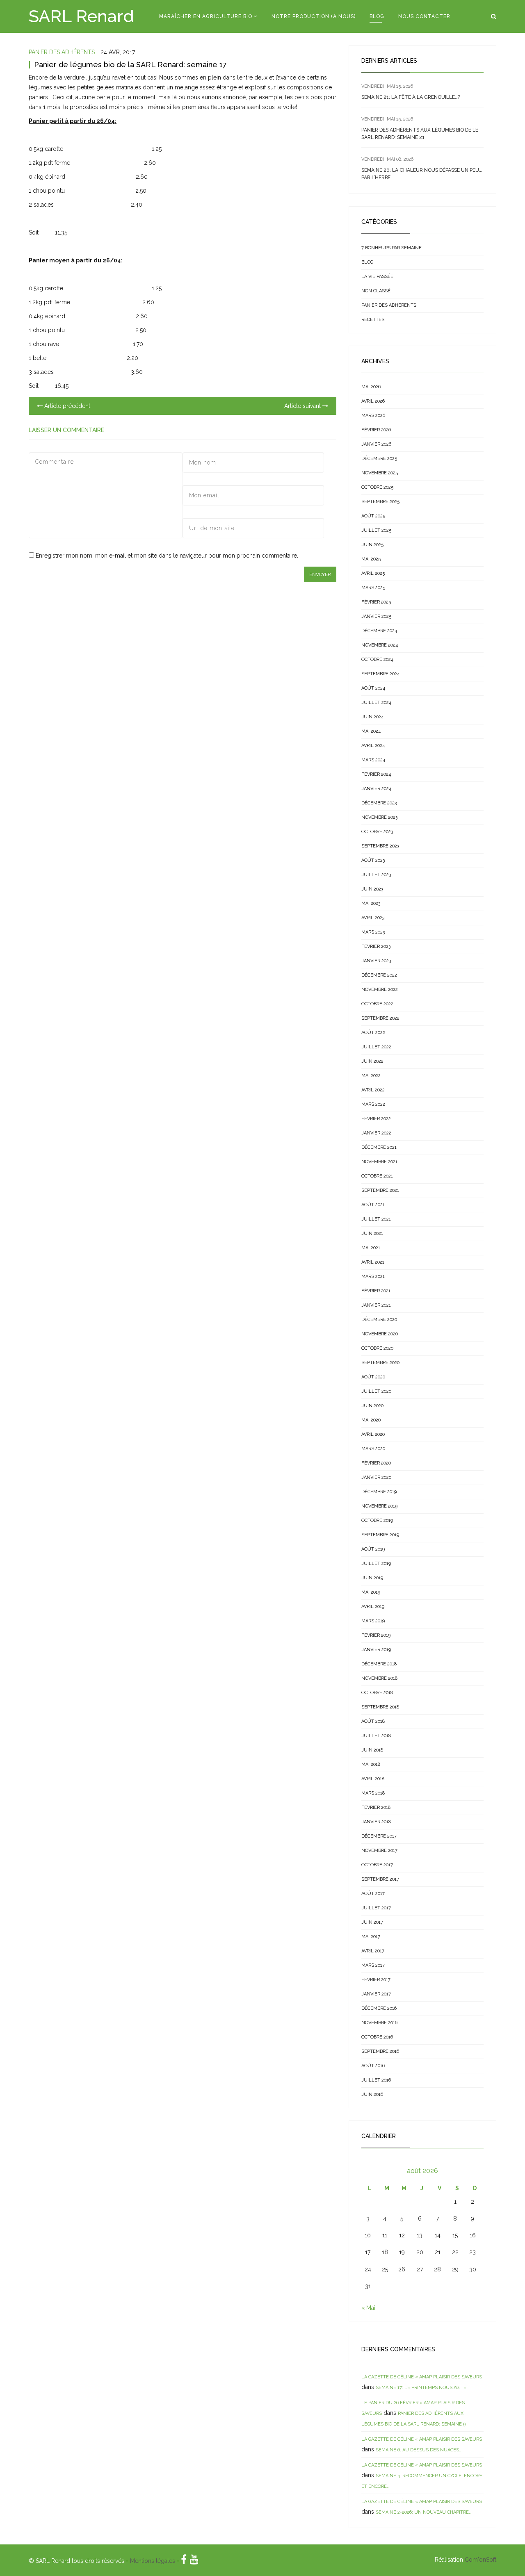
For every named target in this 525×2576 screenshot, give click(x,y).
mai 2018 (371, 1764)
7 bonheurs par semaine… (393, 248)
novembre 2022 (380, 990)
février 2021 (376, 1291)
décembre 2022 (379, 975)
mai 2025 (371, 559)
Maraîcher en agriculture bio (206, 16)
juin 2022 (372, 1061)
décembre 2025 (379, 459)
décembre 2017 (379, 1836)
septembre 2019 (380, 1535)
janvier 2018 (376, 1822)
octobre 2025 (377, 487)
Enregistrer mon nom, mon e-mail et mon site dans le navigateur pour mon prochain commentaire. (167, 556)
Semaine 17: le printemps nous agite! (422, 2388)
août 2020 (373, 1377)
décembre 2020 (379, 1320)
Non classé (376, 291)
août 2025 (373, 516)
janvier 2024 (376, 789)
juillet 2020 (376, 1391)
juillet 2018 (376, 1736)
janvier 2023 (376, 961)
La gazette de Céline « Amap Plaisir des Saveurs (422, 2377)
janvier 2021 (376, 1305)
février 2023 (376, 946)
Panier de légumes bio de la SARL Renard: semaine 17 (130, 65)
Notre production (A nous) (314, 16)
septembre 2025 (380, 502)
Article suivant (303, 406)
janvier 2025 (376, 616)
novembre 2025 (380, 473)
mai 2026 (371, 387)
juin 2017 (372, 1922)
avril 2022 (373, 1090)
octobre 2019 (377, 1520)
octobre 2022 (377, 1004)
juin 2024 (372, 717)
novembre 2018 (379, 1678)
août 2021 (373, 1205)
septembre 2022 (380, 1018)
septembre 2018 (380, 1707)
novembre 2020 (380, 1334)
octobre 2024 (377, 659)
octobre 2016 (377, 2037)
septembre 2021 (380, 1190)
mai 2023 (371, 903)
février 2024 (376, 774)
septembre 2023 (380, 846)
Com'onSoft (480, 2560)
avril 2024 (373, 746)
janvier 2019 (376, 1650)
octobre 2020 (377, 1348)
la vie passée (377, 277)
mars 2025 (373, 588)
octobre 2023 (377, 832)
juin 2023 (372, 889)
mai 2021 (371, 1248)
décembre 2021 (379, 1147)
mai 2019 (371, 1592)
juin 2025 (372, 545)
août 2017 (373, 1894)
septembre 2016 (380, 2051)
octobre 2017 (377, 1865)
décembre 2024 (379, 631)
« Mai (368, 2308)
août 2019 (373, 1549)
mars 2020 (373, 1449)
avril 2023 (373, 918)
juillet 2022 (376, 1047)
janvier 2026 (376, 444)
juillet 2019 (376, 1564)
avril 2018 (373, 1779)
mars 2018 (373, 1793)
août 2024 (373, 688)
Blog (377, 16)
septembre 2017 (380, 1879)
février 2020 (376, 1463)
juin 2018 (372, 1750)
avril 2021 (373, 1262)
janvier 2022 (376, 1133)
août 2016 (373, 2066)
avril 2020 (373, 1434)
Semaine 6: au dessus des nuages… (418, 2450)
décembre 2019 (379, 1492)
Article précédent (66, 406)
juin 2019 (372, 1578)
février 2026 (376, 430)
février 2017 (376, 1980)
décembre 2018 (379, 1664)
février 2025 (376, 602)
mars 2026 (373, 416)
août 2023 (373, 860)
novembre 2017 (379, 1851)
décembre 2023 (379, 803)
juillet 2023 (376, 875)
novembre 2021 (379, 1162)
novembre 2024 (380, 645)
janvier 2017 (376, 1994)
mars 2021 (373, 1277)
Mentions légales (153, 2561)
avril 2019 (373, 1607)
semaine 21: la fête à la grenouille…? (411, 97)
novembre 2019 (379, 1506)
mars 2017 (373, 1965)
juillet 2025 (376, 530)
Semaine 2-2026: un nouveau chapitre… (423, 2512)
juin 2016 (372, 2094)
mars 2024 (373, 760)
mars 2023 (373, 932)
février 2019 (376, 1635)
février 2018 (376, 1807)
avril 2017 (373, 1951)
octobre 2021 (377, 1176)
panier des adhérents (62, 52)
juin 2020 (372, 1406)
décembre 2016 (379, 2008)
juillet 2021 (376, 1219)
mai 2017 (371, 1937)
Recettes (373, 320)
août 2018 (373, 1721)
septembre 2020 (380, 1363)
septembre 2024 (380, 674)
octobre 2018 (377, 1693)
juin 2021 (372, 1233)
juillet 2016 (376, 2080)
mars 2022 (373, 1104)
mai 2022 (371, 1076)
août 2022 (373, 1033)
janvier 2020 (376, 1477)
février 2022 (376, 1119)
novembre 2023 (379, 817)
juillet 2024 (376, 703)
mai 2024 (371, 731)
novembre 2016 (379, 2023)
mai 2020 (371, 1420)
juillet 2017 (376, 1908)
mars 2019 (373, 1621)
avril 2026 (373, 401)
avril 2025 (373, 573)
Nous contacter (424, 16)
